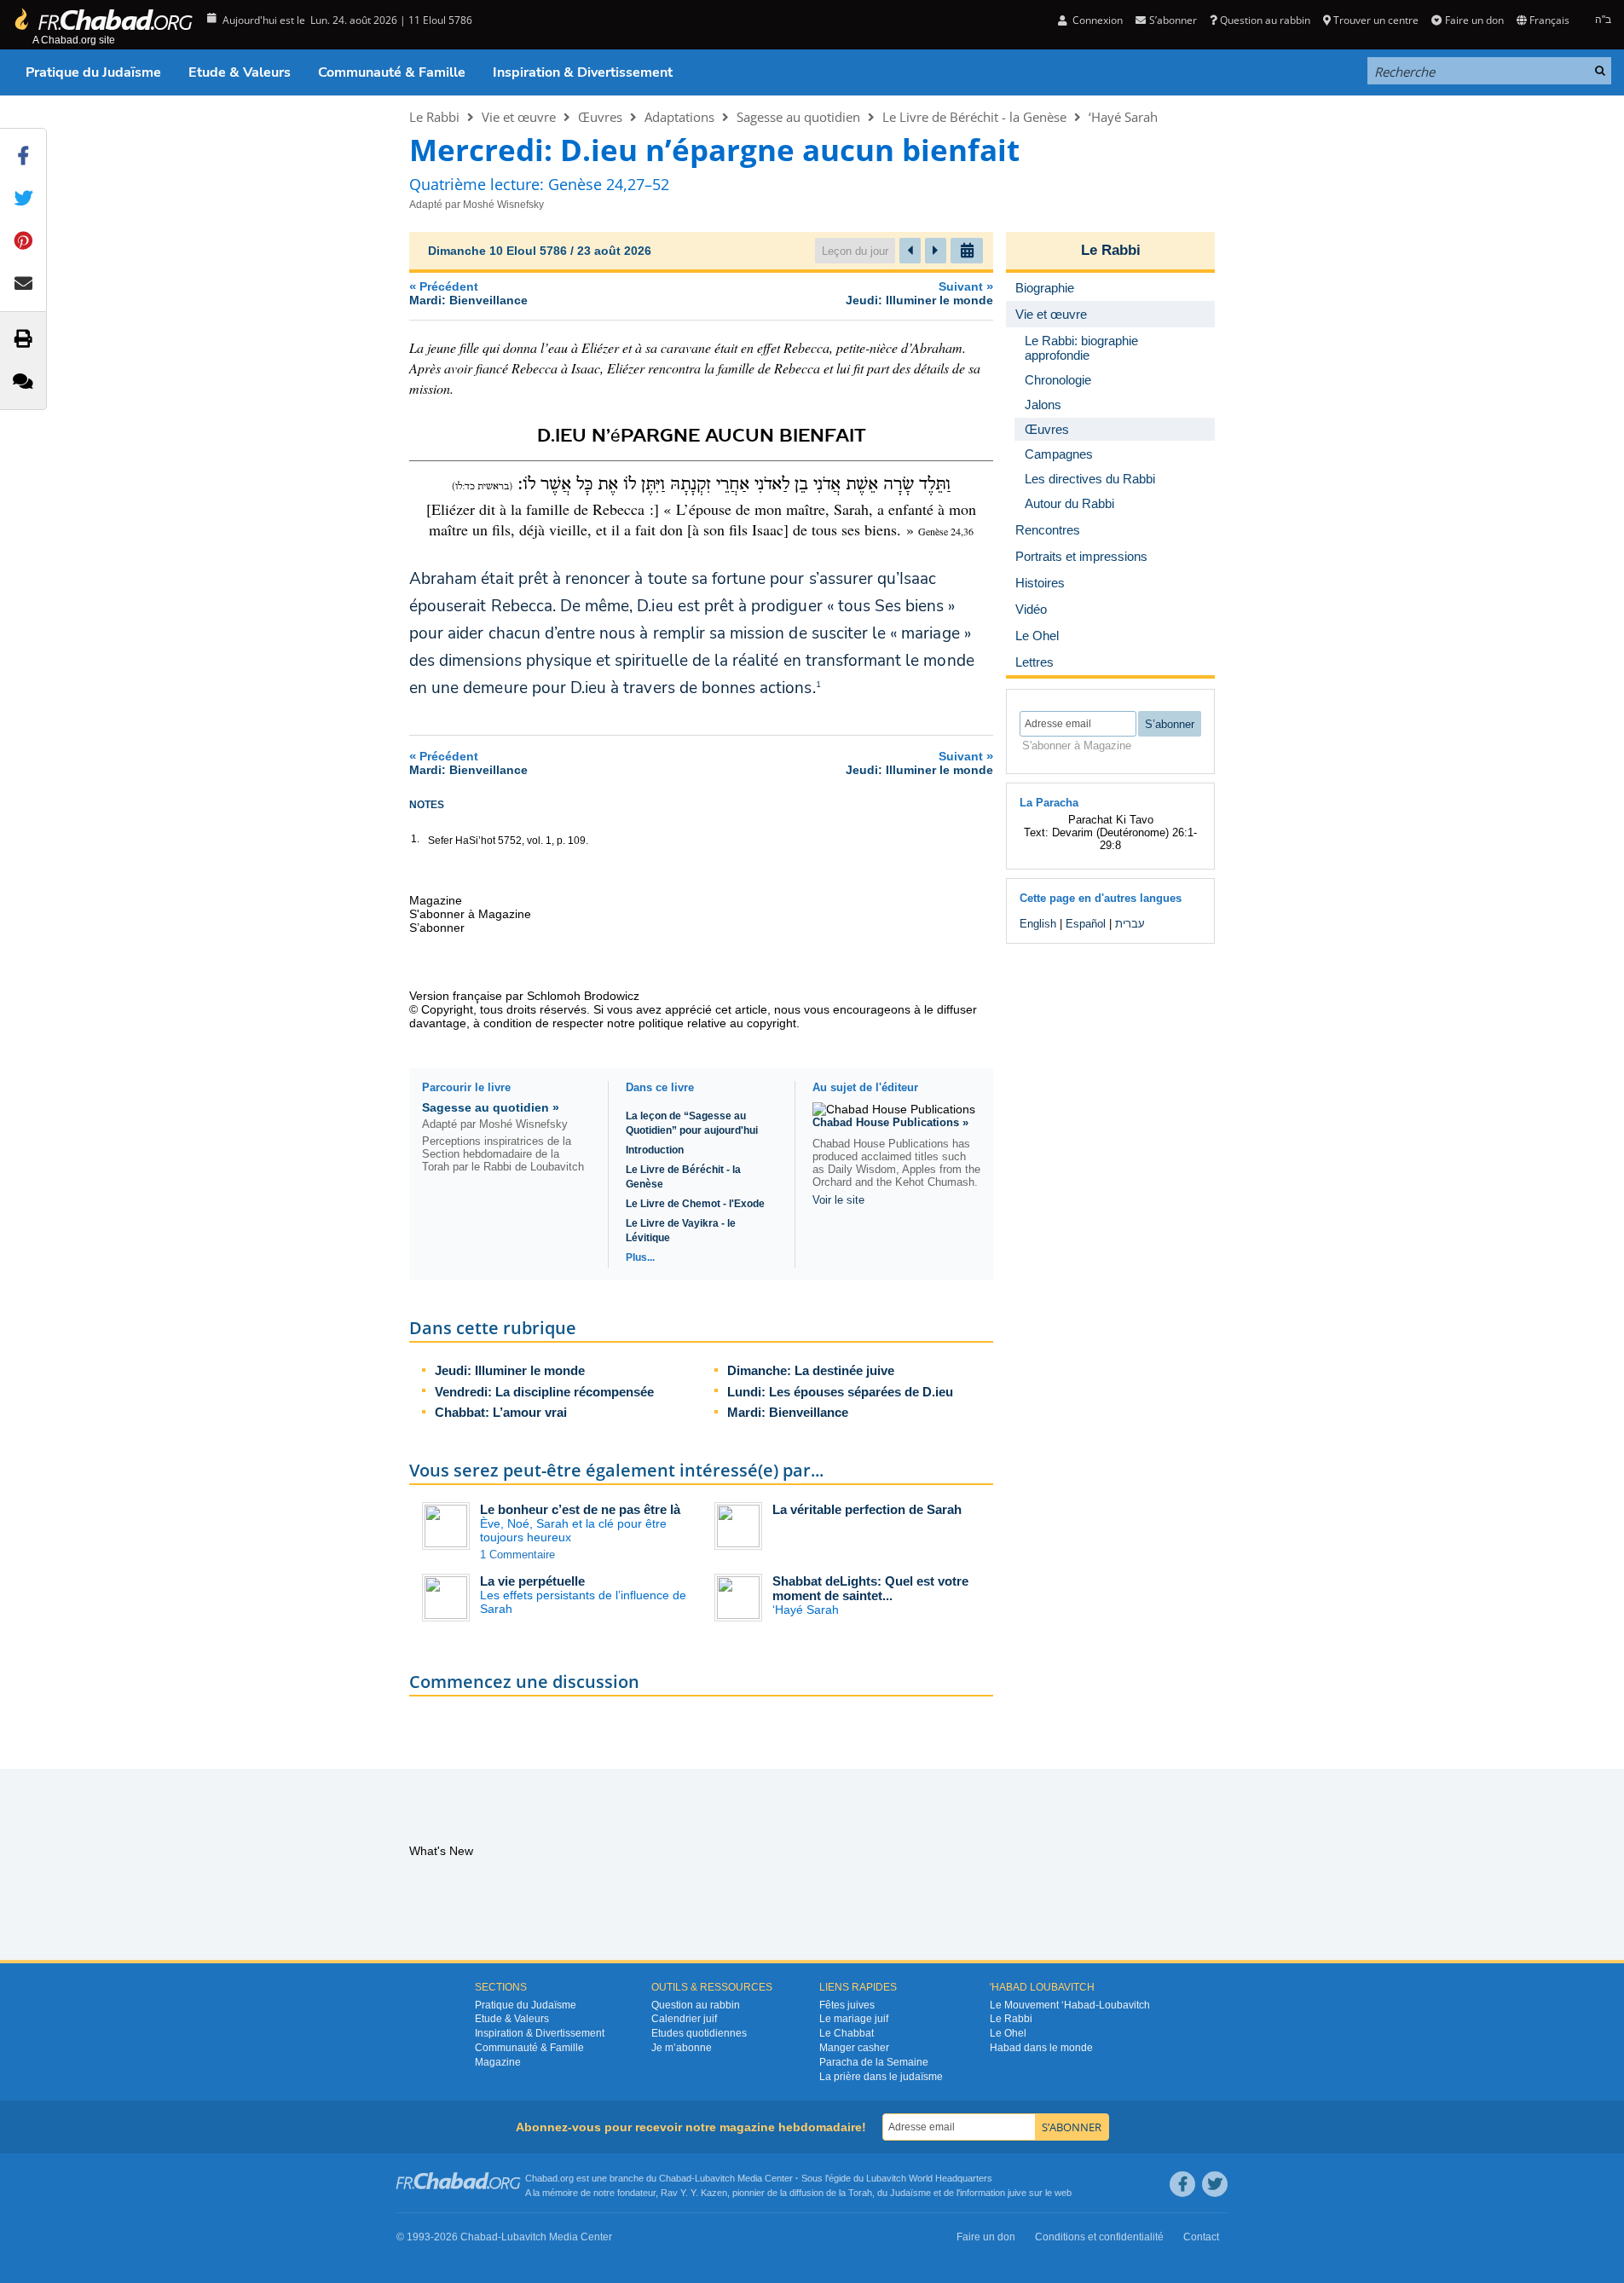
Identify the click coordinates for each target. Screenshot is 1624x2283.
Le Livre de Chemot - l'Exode (695, 1204)
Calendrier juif (684, 2019)
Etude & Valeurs (240, 72)
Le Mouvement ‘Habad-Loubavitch (1070, 2005)
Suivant (919, 293)
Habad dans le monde (1041, 2048)
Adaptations (679, 117)
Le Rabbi (434, 117)
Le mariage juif (854, 2019)
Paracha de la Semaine (874, 2062)
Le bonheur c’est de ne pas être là (580, 1509)
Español (1086, 924)
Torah (860, 2193)
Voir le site (838, 1200)
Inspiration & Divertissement (583, 72)
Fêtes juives (847, 2005)
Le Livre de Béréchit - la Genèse (974, 117)
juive (1017, 2193)
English (1038, 924)
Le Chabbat (847, 2033)
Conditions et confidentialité (1099, 2237)
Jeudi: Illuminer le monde (510, 1370)
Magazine (498, 2062)
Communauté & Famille (392, 72)
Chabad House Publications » (890, 1122)
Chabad (675, 2178)
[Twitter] (1215, 2184)
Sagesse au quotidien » (491, 1107)
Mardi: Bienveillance (788, 1412)
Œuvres (600, 117)
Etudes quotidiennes (699, 2033)
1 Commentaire (517, 1555)
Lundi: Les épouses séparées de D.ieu (840, 1392)
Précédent (468, 293)
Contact (1201, 2237)
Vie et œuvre (519, 117)
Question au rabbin (1265, 20)
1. (415, 839)
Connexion (1096, 20)
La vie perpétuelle (532, 1581)
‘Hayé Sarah (1123, 117)
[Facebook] (1182, 2184)
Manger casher (854, 2048)
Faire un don (1474, 20)
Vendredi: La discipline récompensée (544, 1392)
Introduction (655, 1150)
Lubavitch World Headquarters (929, 2178)
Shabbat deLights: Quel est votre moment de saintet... (870, 1588)
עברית (1130, 924)
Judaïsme (910, 2193)
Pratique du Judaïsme (93, 72)
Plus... (640, 1257)
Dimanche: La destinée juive (811, 1370)
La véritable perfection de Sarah (867, 1509)
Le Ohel (1008, 2033)
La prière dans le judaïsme (881, 2077)
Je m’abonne (682, 2048)
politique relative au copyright (717, 1023)
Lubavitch (715, 2178)
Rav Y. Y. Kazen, (695, 2193)
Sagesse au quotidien (798, 117)
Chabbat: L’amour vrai (501, 1412)
